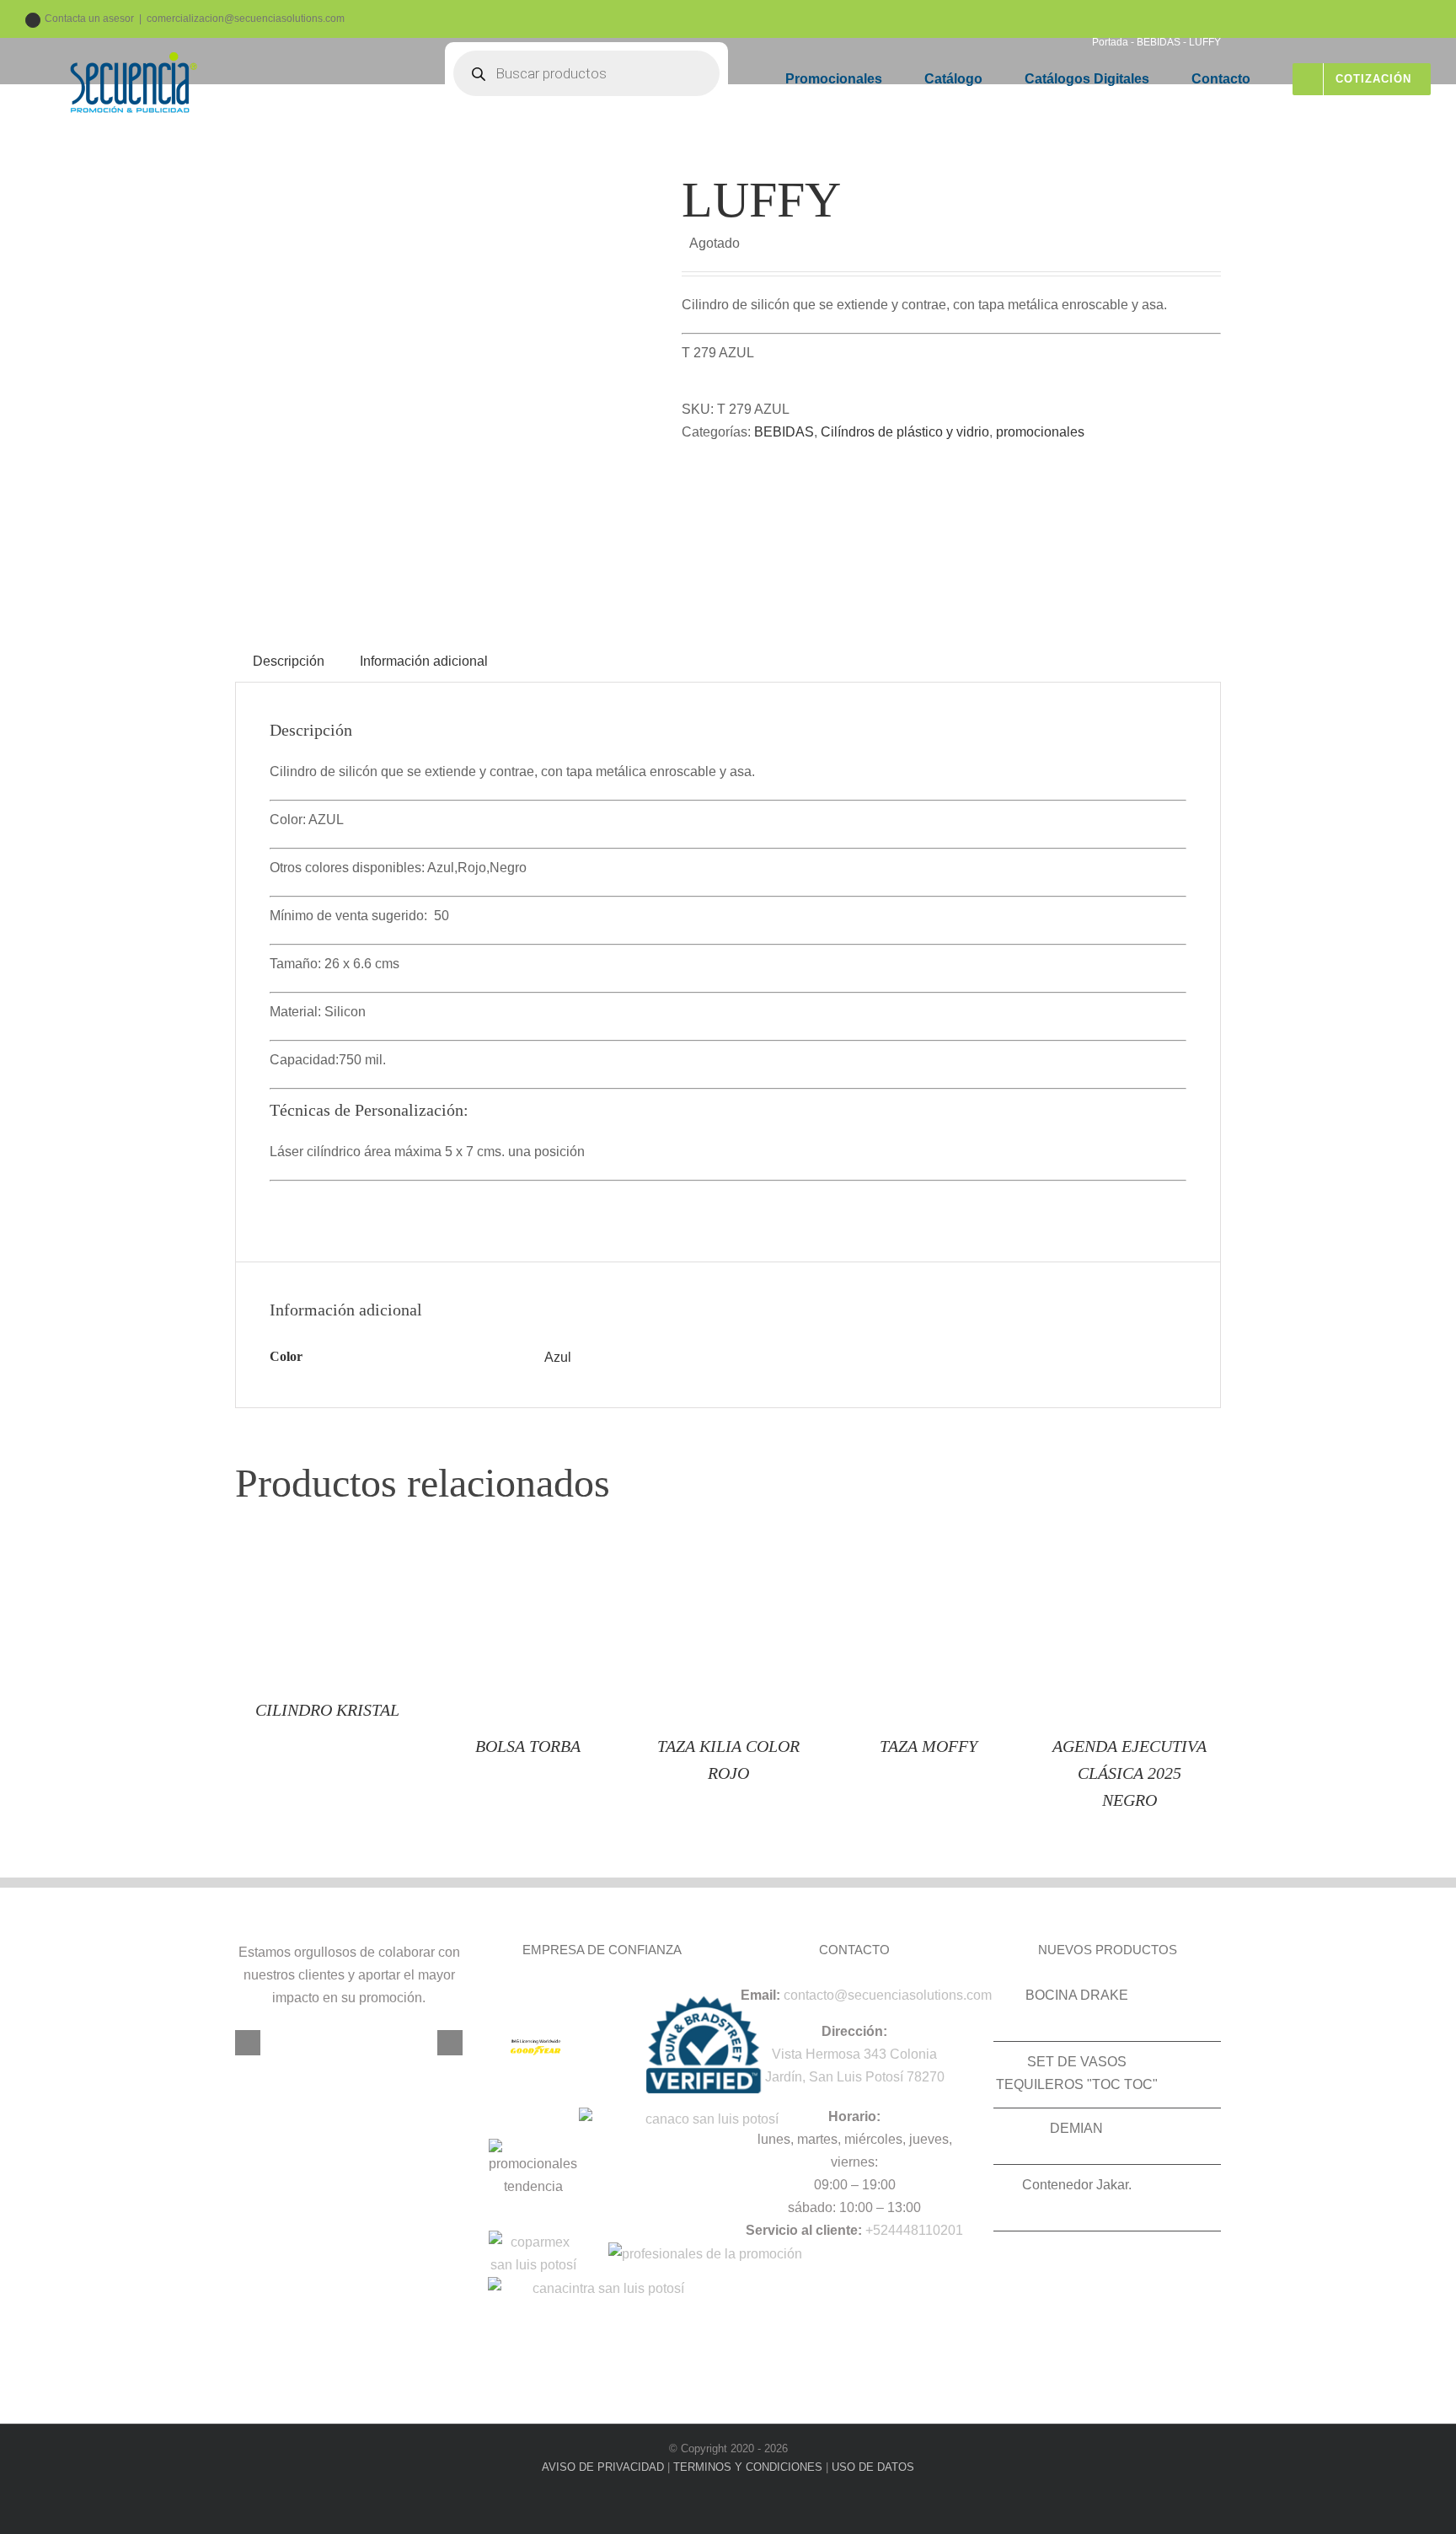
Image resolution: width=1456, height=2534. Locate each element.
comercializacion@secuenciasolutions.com (246, 19)
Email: (760, 1995)
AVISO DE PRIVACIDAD (603, 2467)
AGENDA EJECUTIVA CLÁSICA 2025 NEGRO (1129, 1773)
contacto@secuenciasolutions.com (888, 1995)
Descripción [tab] (289, 661)
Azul (558, 1357)
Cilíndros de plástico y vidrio (905, 432)
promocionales (1040, 432)
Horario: (854, 2116)
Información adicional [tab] (424, 661)
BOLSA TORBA (528, 1746)
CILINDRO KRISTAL (327, 1710)
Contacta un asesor (89, 19)
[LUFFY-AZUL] (446, 379)
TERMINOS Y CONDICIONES (748, 2467)
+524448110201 (914, 2230)
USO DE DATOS (873, 2467)
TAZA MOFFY (929, 1746)
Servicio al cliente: (804, 2230)
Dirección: (854, 2031)
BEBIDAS (784, 432)
